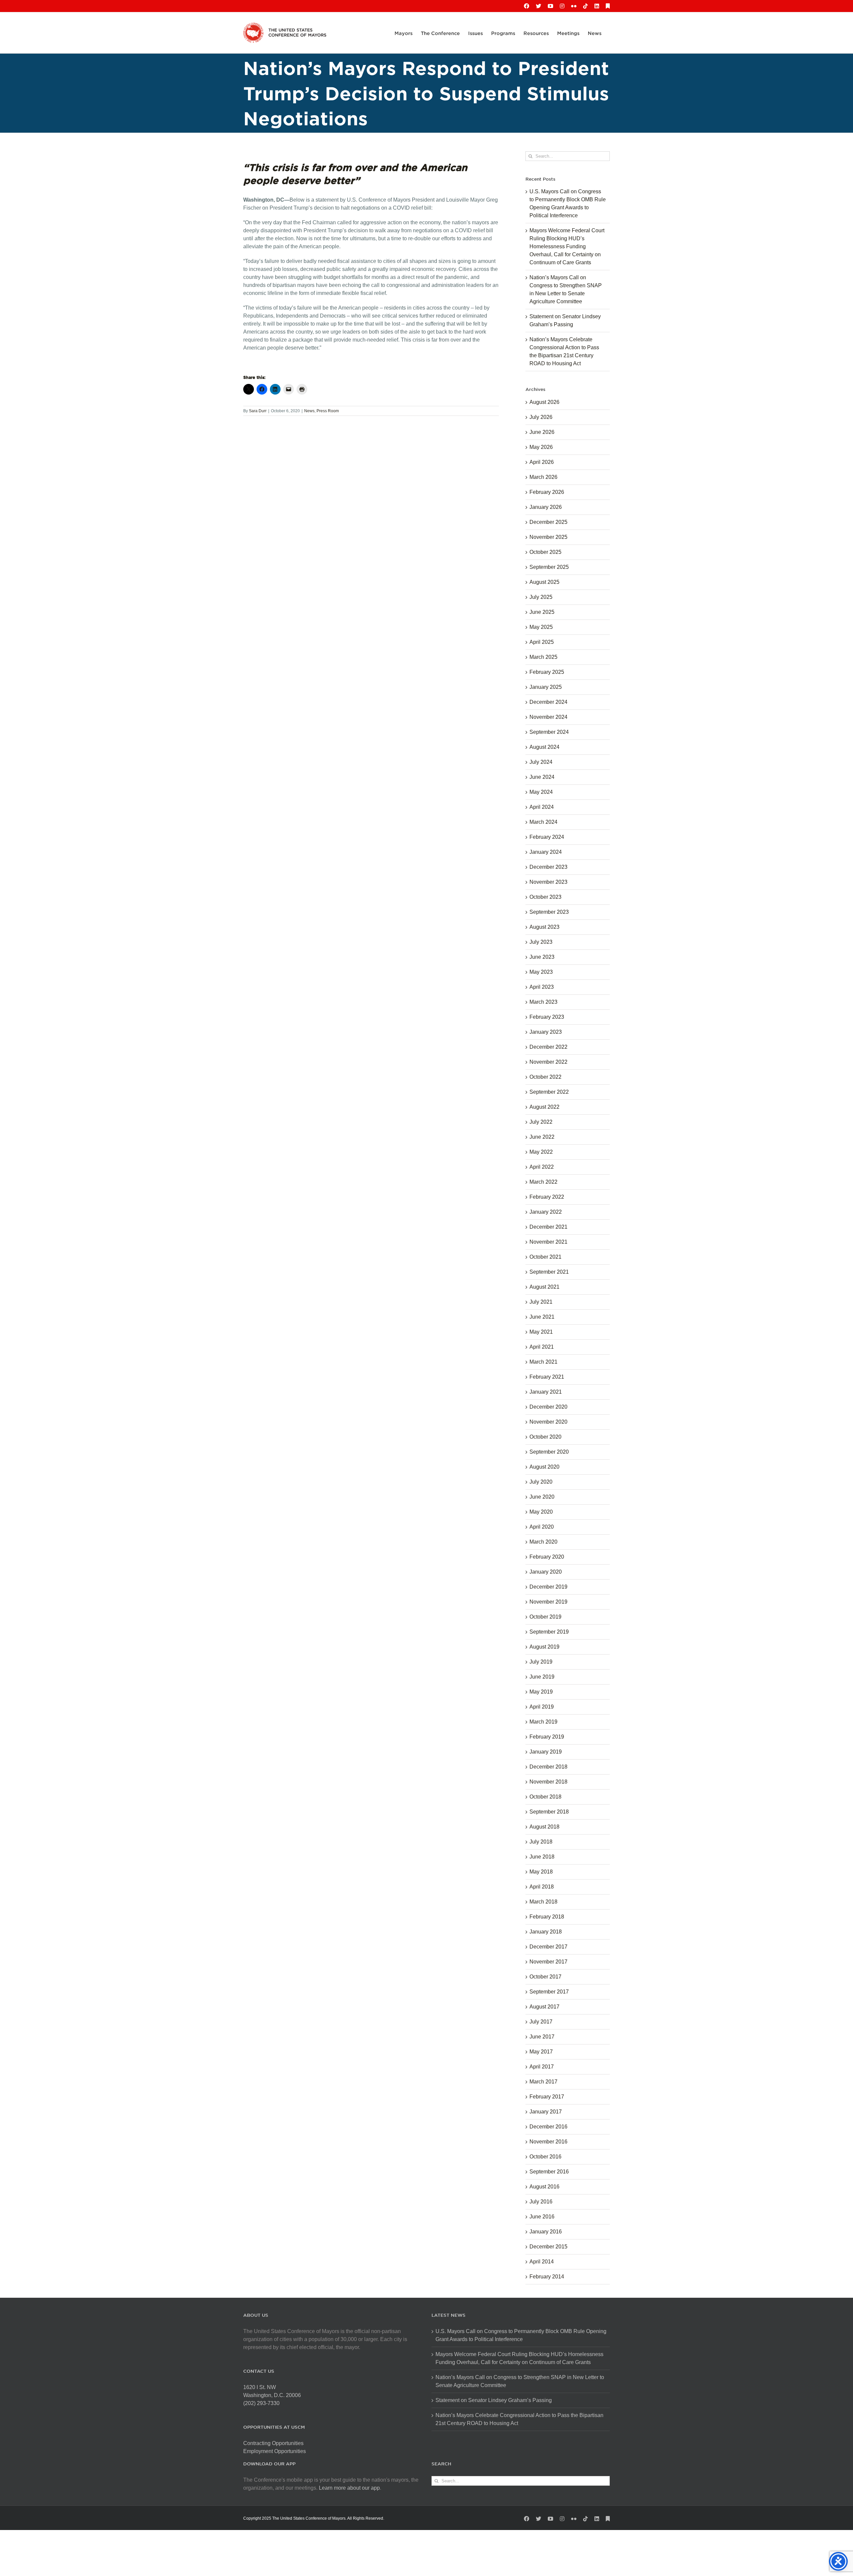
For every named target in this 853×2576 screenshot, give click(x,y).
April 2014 (542, 2262)
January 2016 (546, 2232)
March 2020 (543, 1542)
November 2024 (548, 717)
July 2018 (541, 1842)
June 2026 (542, 432)
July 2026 (541, 417)
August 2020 (544, 1467)
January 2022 (546, 1212)
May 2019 (541, 1692)
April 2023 (542, 987)
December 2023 (548, 867)
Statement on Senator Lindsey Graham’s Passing (494, 2400)
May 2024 (541, 792)
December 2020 (548, 1407)
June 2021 (542, 1317)
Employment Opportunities (275, 2451)
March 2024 (543, 822)
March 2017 (543, 2082)
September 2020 (549, 1452)
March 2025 (543, 657)
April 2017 (542, 2067)
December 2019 (548, 1587)
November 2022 (548, 1062)
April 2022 (542, 1167)
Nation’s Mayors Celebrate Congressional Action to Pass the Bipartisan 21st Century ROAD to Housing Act (519, 2419)
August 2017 (544, 2007)
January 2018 (546, 1932)
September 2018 (549, 1812)
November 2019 (548, 1602)
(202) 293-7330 (261, 2403)
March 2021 (543, 1362)
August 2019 (544, 1647)
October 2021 (545, 1257)
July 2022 (541, 1122)
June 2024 (542, 777)
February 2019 (547, 1737)
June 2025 (542, 612)
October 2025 (545, 552)
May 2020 (541, 1512)
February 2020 (547, 1557)
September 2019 (549, 1632)
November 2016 (548, 2142)
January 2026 (546, 507)
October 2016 (545, 2157)
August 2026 (544, 402)
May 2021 (541, 1332)
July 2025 (541, 597)
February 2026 (547, 492)
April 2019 (542, 1707)
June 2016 (542, 2217)
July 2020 (541, 1482)
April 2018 (542, 1887)
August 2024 (544, 747)
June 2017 (542, 2037)
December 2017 (548, 1947)
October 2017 (545, 1977)
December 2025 (548, 522)
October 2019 (545, 1617)
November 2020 (548, 1422)
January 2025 (546, 687)
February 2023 (547, 1017)
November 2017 (548, 1962)
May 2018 (541, 1872)
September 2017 (549, 1992)
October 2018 (545, 1797)
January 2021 (546, 1392)
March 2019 (543, 1722)
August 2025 (544, 582)
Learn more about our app (349, 2488)
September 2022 (549, 1092)
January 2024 (546, 852)
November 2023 (548, 882)
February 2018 (547, 1917)
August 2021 (544, 1287)
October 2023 (545, 897)
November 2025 (548, 537)
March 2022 (543, 1182)
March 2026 (543, 477)
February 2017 (547, 2097)
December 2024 (548, 702)
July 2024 (541, 762)
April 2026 (542, 462)
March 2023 (543, 1002)
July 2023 (541, 942)
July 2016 (541, 2202)
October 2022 (545, 1077)
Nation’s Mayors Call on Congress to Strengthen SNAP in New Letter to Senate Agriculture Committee (520, 2381)
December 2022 (548, 1047)
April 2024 (542, 807)
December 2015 (548, 2247)
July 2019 (541, 1662)
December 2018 (548, 1767)
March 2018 (543, 1902)
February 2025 (547, 672)
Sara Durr (258, 411)
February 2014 (547, 2277)
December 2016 (548, 2127)
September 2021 (549, 1272)
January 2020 (546, 1572)
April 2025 (542, 642)
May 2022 (541, 1152)
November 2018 (548, 1782)
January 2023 (546, 1032)
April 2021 (542, 1347)
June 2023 (542, 957)
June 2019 (542, 1677)
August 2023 (544, 927)
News (309, 411)
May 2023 (541, 972)
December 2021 (548, 1227)
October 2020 (545, 1437)
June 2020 (542, 1497)
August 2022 (544, 1107)
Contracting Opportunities (273, 2443)
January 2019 (546, 1752)
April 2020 (542, 1527)
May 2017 (541, 2052)
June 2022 (542, 1137)
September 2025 (549, 567)
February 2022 (547, 1197)
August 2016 (544, 2187)
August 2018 (544, 1827)
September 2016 (549, 2172)
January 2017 (546, 2112)
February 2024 (547, 837)
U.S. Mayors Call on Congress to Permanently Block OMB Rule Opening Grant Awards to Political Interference (521, 2335)
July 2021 (541, 1302)
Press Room (328, 411)
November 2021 (548, 1242)
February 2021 (547, 1377)
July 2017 (541, 2022)
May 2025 (541, 627)
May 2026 (541, 447)
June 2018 (542, 1857)
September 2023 (549, 912)
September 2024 (549, 732)
